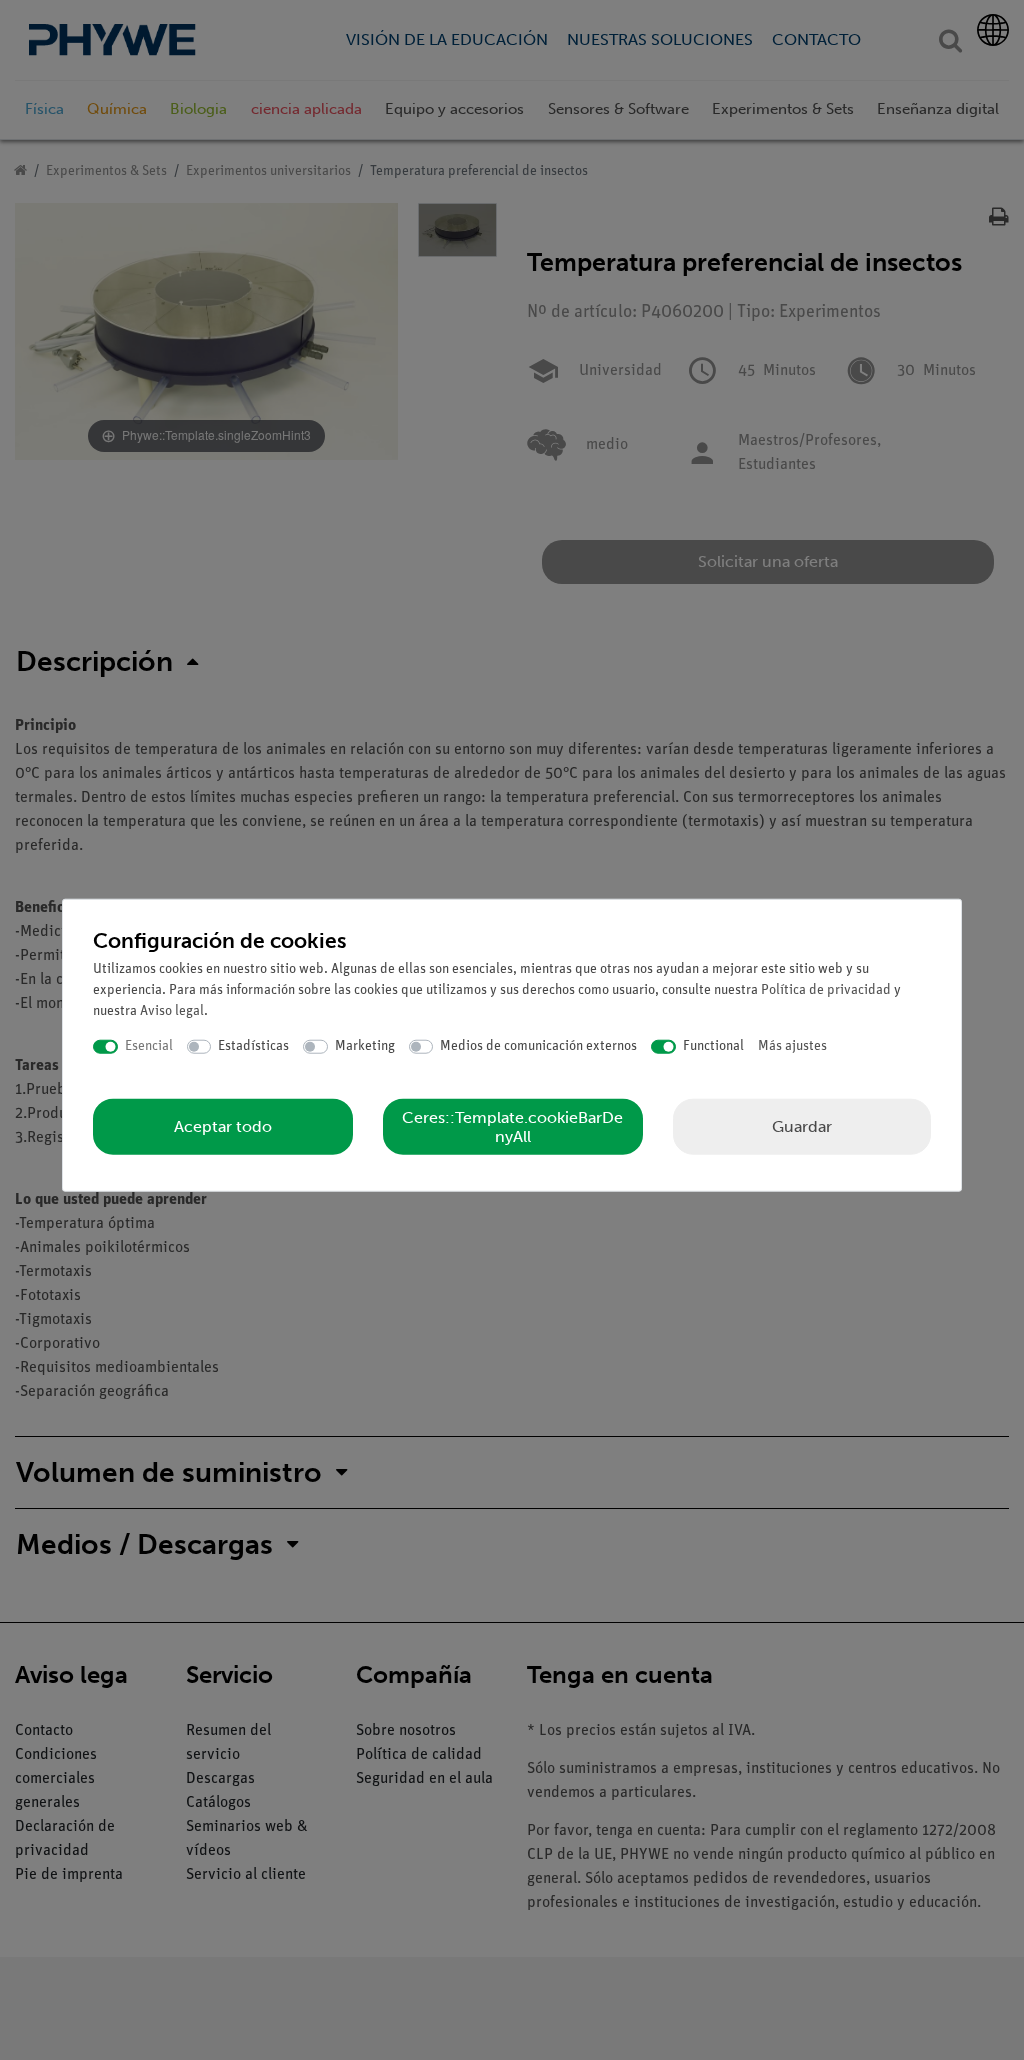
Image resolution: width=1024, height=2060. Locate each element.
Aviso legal (172, 1011)
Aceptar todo (223, 1126)
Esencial (149, 1046)
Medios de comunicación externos (538, 1046)
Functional (713, 1046)
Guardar (802, 1125)
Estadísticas (253, 1046)
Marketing (365, 1046)
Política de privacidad (826, 990)
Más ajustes (792, 1046)
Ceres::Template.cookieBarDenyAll (512, 1126)
